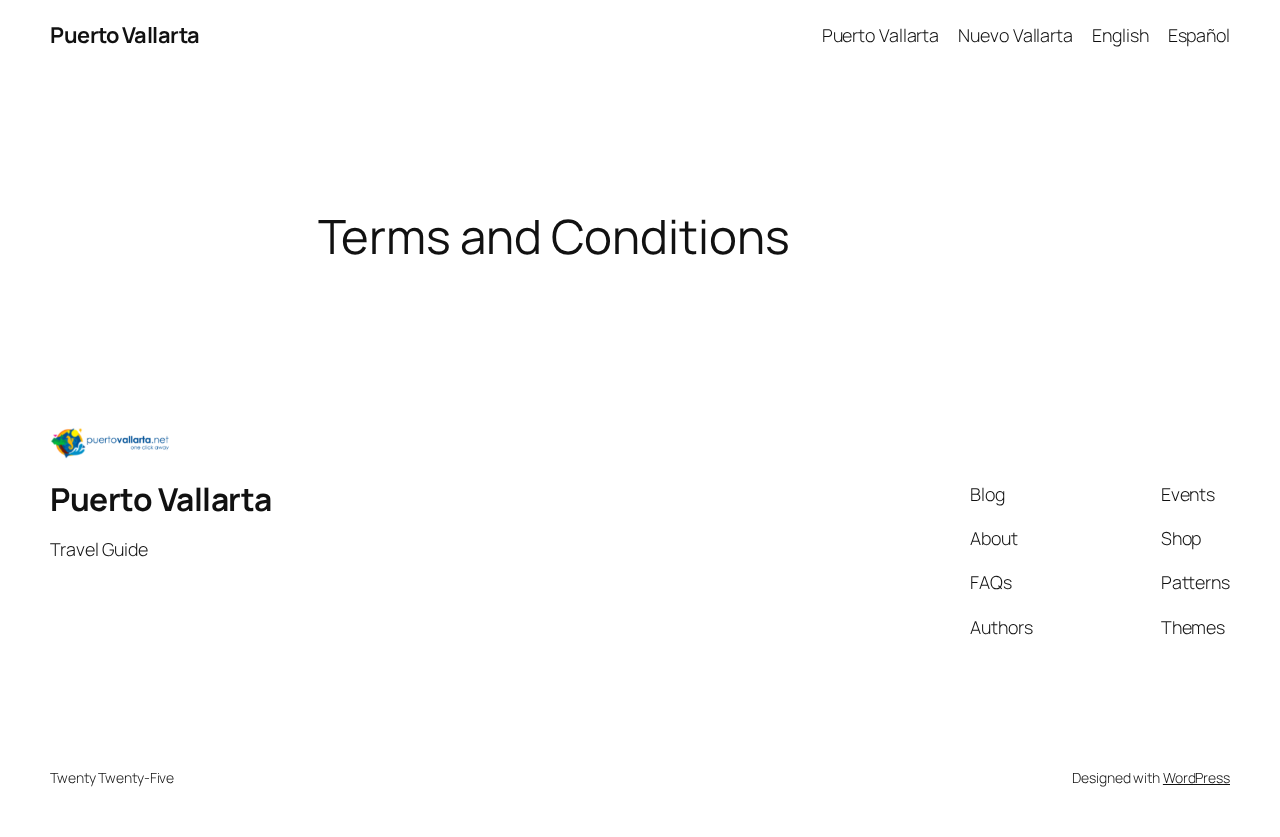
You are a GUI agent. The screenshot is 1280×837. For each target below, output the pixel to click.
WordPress (1196, 777)
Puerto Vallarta (125, 35)
